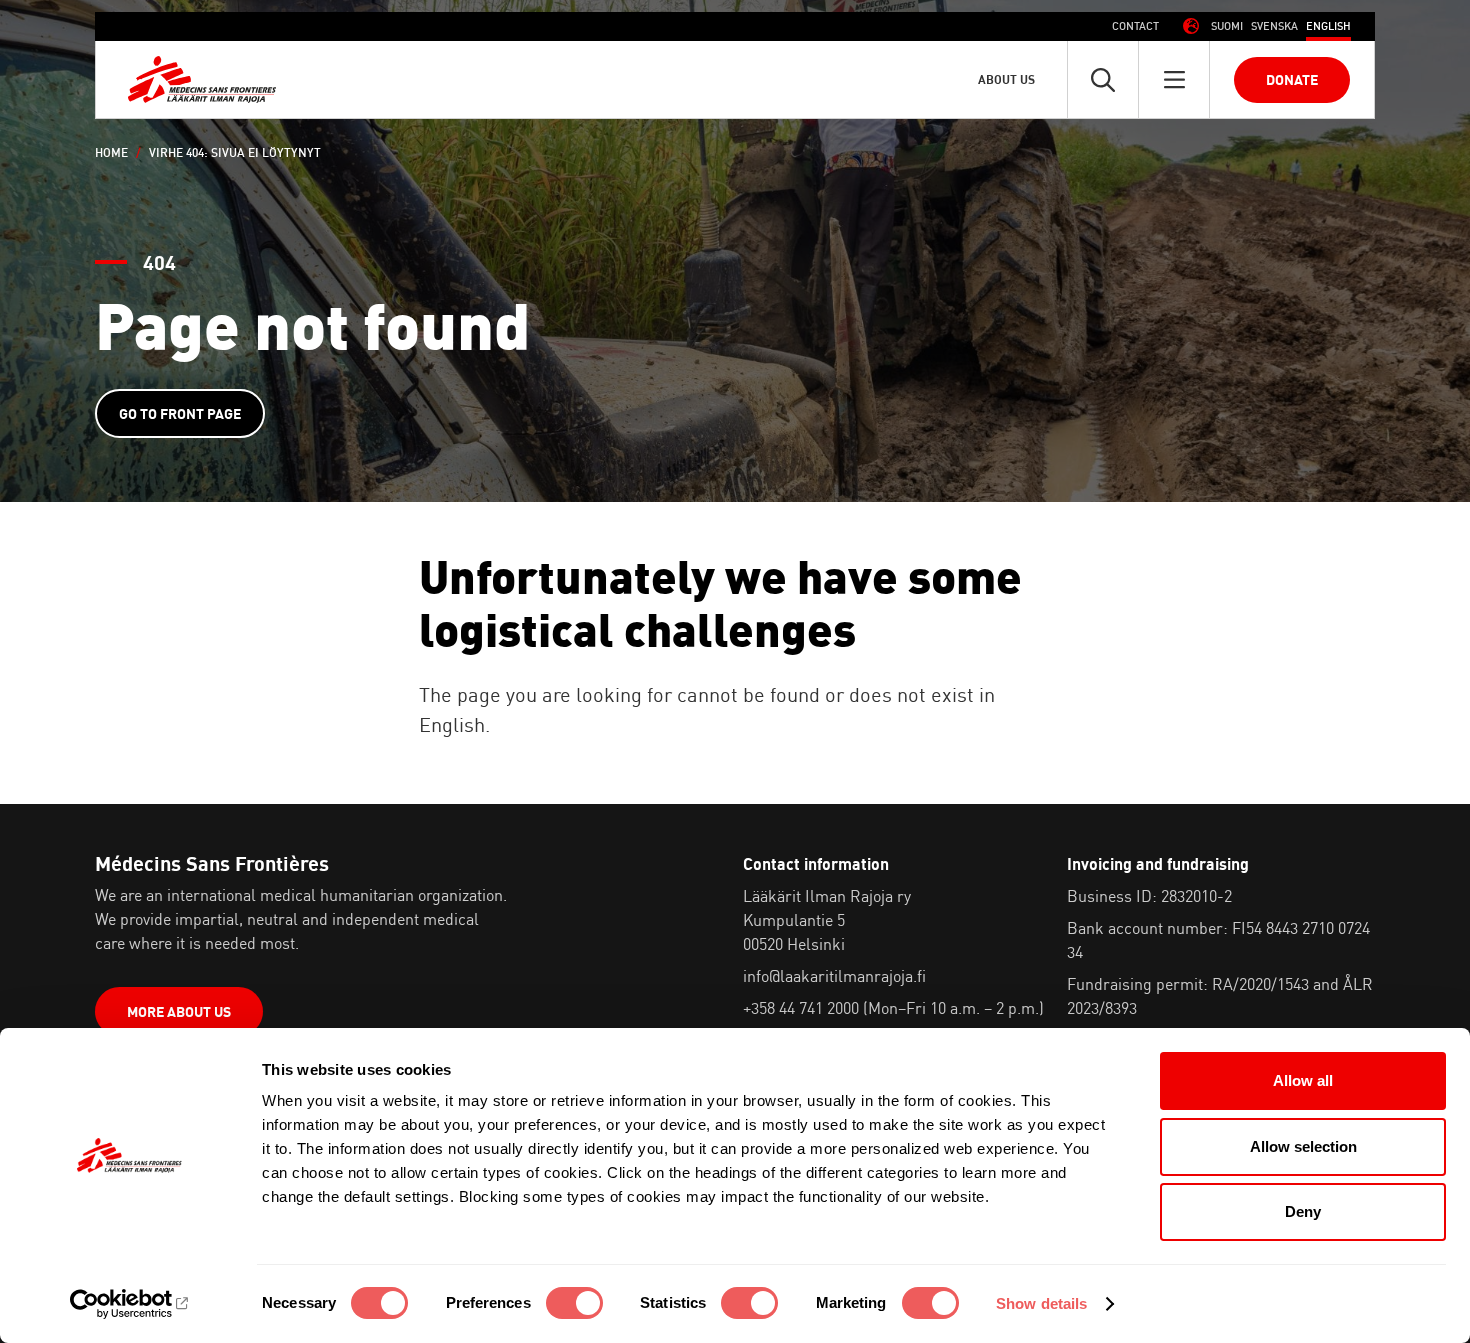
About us (1006, 79)
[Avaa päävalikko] (1174, 79)
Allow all (1303, 1080)
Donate (1292, 79)
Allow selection (1303, 1146)
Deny (1303, 1211)
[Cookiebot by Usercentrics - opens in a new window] (129, 1304)
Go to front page (180, 413)
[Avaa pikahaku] (1103, 79)
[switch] (574, 1303)
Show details (1041, 1303)
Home (111, 152)
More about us (179, 1011)
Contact (1135, 26)
